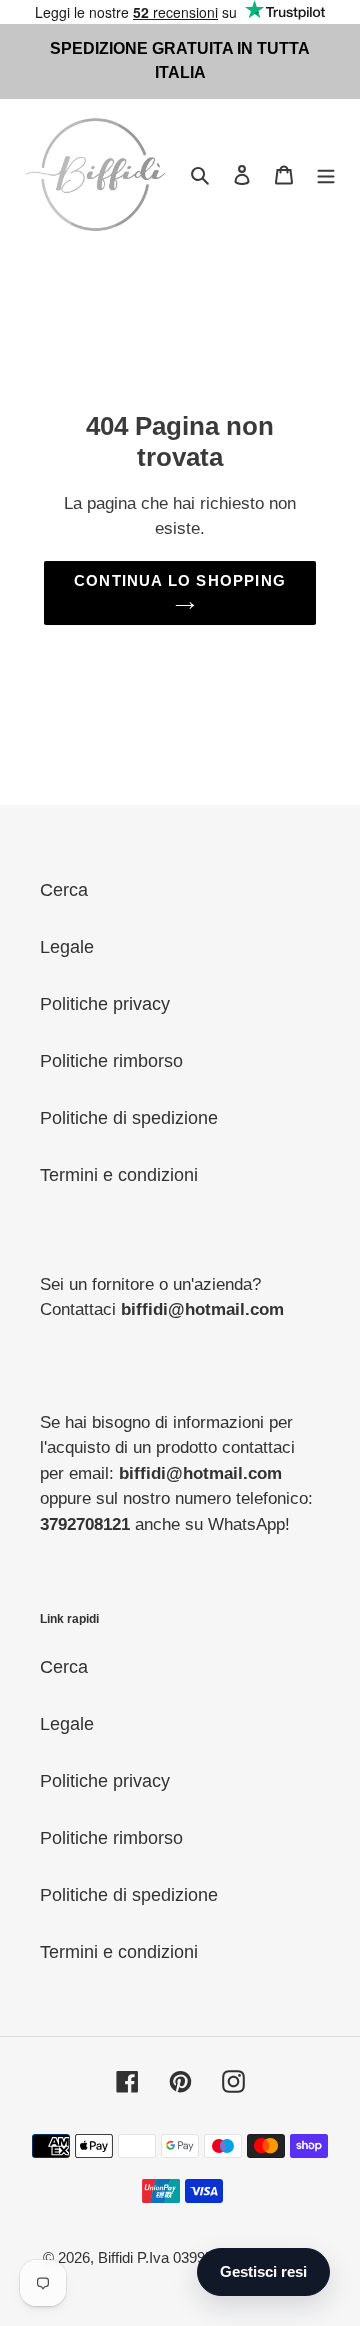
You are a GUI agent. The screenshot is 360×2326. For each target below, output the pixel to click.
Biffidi (115, 2257)
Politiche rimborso (111, 1061)
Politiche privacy (105, 1004)
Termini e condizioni (119, 1175)
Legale (67, 947)
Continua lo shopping (180, 580)
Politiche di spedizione (129, 1118)
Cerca (64, 890)
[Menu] (326, 174)
